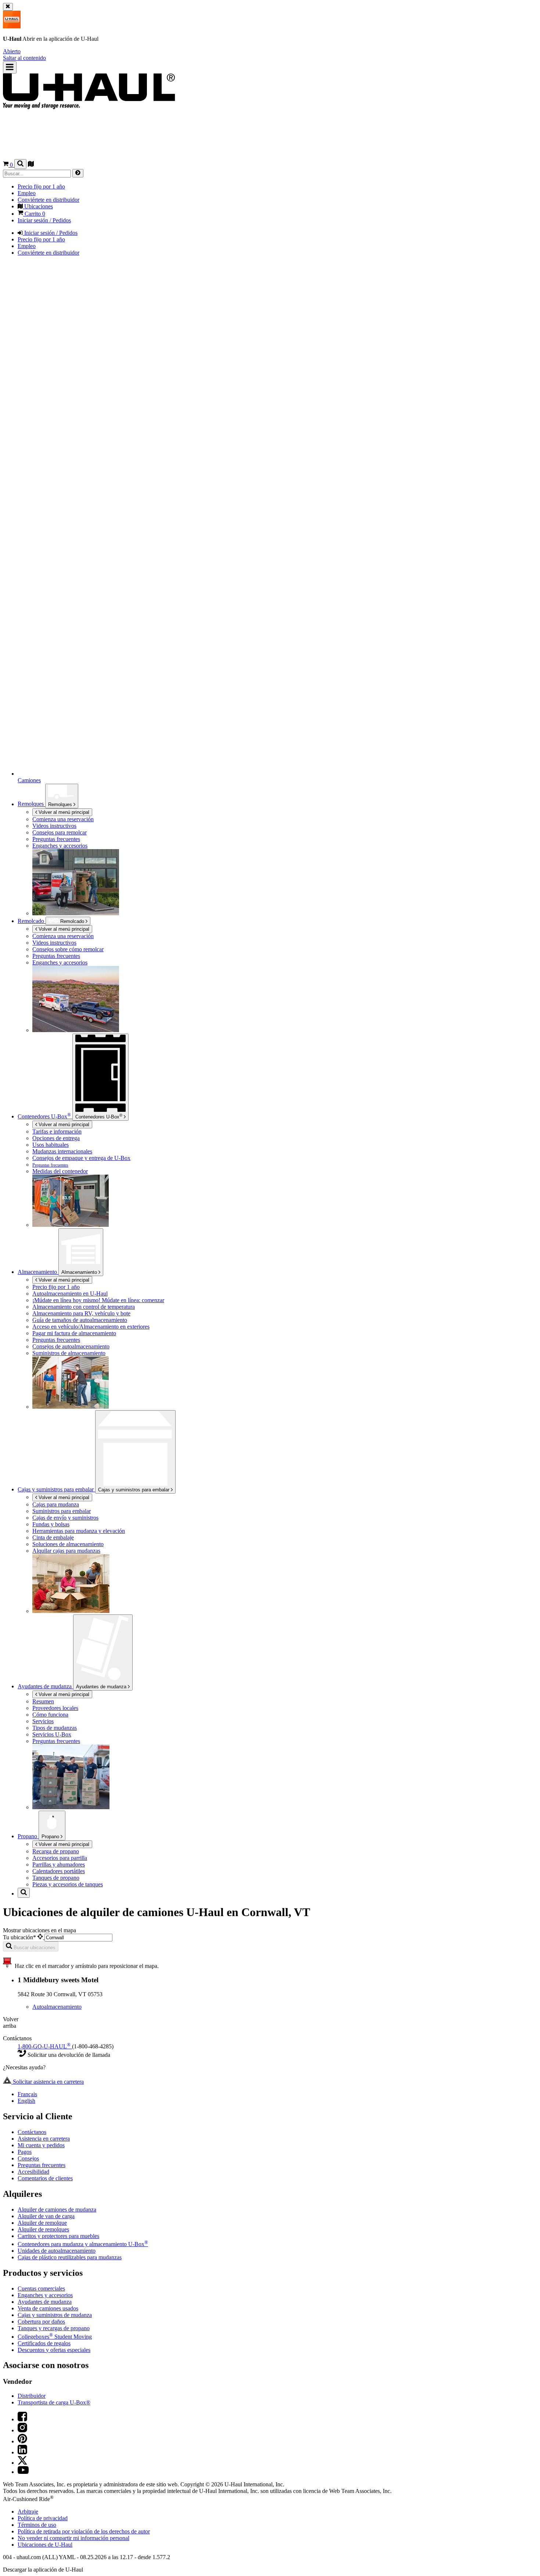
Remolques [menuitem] (31, 804)
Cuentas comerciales (41, 2288)
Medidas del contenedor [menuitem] (60, 1171)
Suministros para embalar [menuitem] (62, 1511)
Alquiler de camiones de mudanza (57, 2209)
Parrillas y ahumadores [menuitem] (59, 1864)
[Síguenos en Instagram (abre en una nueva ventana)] (22, 2430)
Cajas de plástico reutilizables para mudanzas (70, 2257)
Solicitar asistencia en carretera (48, 2082)
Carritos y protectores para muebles (58, 2236)
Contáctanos (32, 2132)
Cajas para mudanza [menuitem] (56, 1504)
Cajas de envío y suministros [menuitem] (65, 1518)
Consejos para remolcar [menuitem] (60, 832)
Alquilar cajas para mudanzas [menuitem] (66, 1551)
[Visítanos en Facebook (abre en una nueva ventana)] (22, 2419)
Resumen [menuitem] (43, 1701)
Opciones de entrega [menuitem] (56, 1138)
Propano (51, 1837)
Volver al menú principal (63, 812)
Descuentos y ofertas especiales (54, 2350)
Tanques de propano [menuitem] (56, 1878)
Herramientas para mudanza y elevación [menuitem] (79, 1531)
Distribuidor (32, 2396)
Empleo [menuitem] (27, 193)
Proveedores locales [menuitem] (55, 1708)
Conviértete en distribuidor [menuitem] (48, 200)
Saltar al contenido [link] (24, 58)
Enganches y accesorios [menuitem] (60, 846)
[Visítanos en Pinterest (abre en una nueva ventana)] (22, 2441)
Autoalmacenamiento (57, 2007)
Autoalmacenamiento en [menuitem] (70, 1294)
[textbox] (78, 1938)
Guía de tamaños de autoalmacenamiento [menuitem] (80, 1320)
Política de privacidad (43, 2518)
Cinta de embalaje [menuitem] (53, 1537)
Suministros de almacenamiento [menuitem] (69, 1353)
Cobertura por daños (41, 2322)
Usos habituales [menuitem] (51, 1145)
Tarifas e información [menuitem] (57, 1131)
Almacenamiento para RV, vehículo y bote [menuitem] (81, 1313)
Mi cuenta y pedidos (41, 2145)
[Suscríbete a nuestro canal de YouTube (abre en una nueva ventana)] (23, 2472)
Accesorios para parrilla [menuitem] (60, 1858)
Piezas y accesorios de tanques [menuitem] (68, 1884)
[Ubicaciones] (31, 165)
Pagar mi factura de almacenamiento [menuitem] (74, 1333)
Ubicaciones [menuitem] (38, 206)
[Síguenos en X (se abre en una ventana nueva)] (22, 2463)
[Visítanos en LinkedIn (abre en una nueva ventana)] (22, 2452)
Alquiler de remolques (43, 2229)
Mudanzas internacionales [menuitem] (62, 1151)
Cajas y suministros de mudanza (55, 2315)
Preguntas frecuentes (42, 2165)
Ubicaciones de (45, 2545)
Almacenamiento (80, 1272)
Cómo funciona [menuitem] (50, 1715)
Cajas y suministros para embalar (134, 1490)
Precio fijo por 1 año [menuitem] (41, 186)
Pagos (25, 2152)
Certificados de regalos (44, 2343)
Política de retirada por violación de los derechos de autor (84, 2531)
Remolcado (32, 921)
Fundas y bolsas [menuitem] (51, 1524)
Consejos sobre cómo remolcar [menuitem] (68, 949)
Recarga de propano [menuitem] (56, 1851)
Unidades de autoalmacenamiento (57, 2251)
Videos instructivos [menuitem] (54, 826)
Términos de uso (37, 2525)
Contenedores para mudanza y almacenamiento (83, 2244)
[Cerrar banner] (8, 7)
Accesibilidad (33, 2172)
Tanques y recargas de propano (54, 2328)
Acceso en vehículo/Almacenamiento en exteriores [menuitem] (91, 1327)
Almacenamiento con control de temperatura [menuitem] (84, 1307)
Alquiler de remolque (42, 2223)
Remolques (61, 804)
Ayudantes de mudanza (102, 1687)
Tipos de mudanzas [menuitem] (55, 1728)
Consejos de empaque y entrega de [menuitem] (81, 1158)
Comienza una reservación (63, 936)
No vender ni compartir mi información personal (73, 2538)
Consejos (28, 2158)
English (26, 2101)
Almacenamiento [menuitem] (38, 1272)
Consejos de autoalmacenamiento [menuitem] (71, 1346)
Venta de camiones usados (48, 2308)
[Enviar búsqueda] (78, 173)
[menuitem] (100, 936)
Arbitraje (28, 2512)
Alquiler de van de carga (46, 2216)
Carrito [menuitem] (34, 214)
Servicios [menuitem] (43, 1721)
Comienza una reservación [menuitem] (63, 819)
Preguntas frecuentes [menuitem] (56, 839)
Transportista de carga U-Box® (54, 2402)
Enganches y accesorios (45, 2295)
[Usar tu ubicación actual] (41, 1937)
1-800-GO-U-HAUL (44, 2046)
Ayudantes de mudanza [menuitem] (45, 1686)
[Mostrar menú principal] (10, 67)
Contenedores (99, 1116)
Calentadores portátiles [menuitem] (59, 1871)
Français (27, 2094)
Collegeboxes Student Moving (55, 2337)
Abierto (12, 51)
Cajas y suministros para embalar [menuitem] (56, 1489)
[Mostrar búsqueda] (20, 164)
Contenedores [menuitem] (44, 1116)
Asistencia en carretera (44, 2139)
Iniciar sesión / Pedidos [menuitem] (44, 220)
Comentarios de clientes (45, 2178)
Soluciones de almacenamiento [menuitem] (68, 1544)
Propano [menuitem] (28, 1836)
